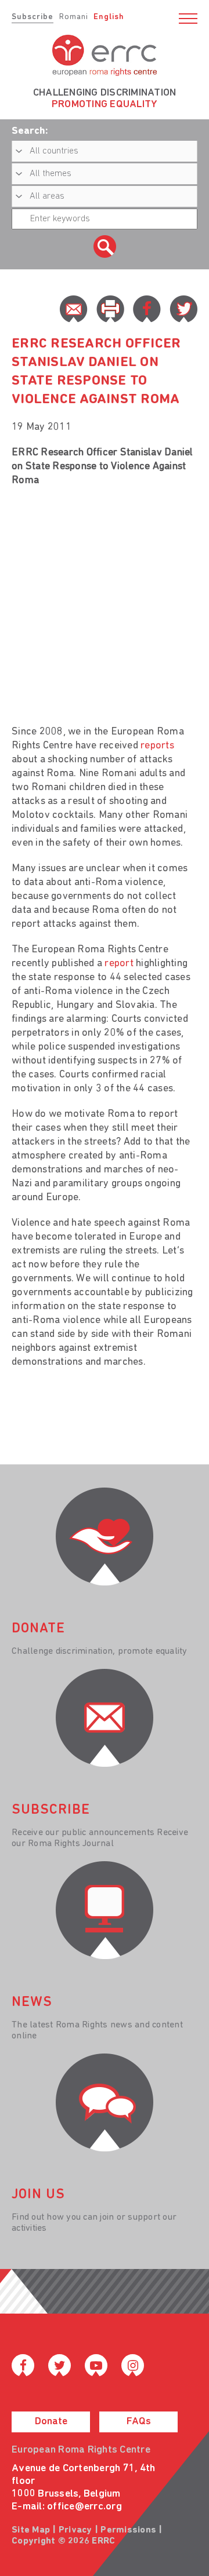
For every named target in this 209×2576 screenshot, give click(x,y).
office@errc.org (84, 2507)
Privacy (75, 2530)
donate (38, 1629)
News (32, 2003)
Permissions (128, 2530)
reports (157, 746)
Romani (74, 17)
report (119, 964)
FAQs (139, 2422)
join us (38, 2195)
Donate (51, 2422)
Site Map (31, 2530)
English (109, 17)
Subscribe (33, 17)
